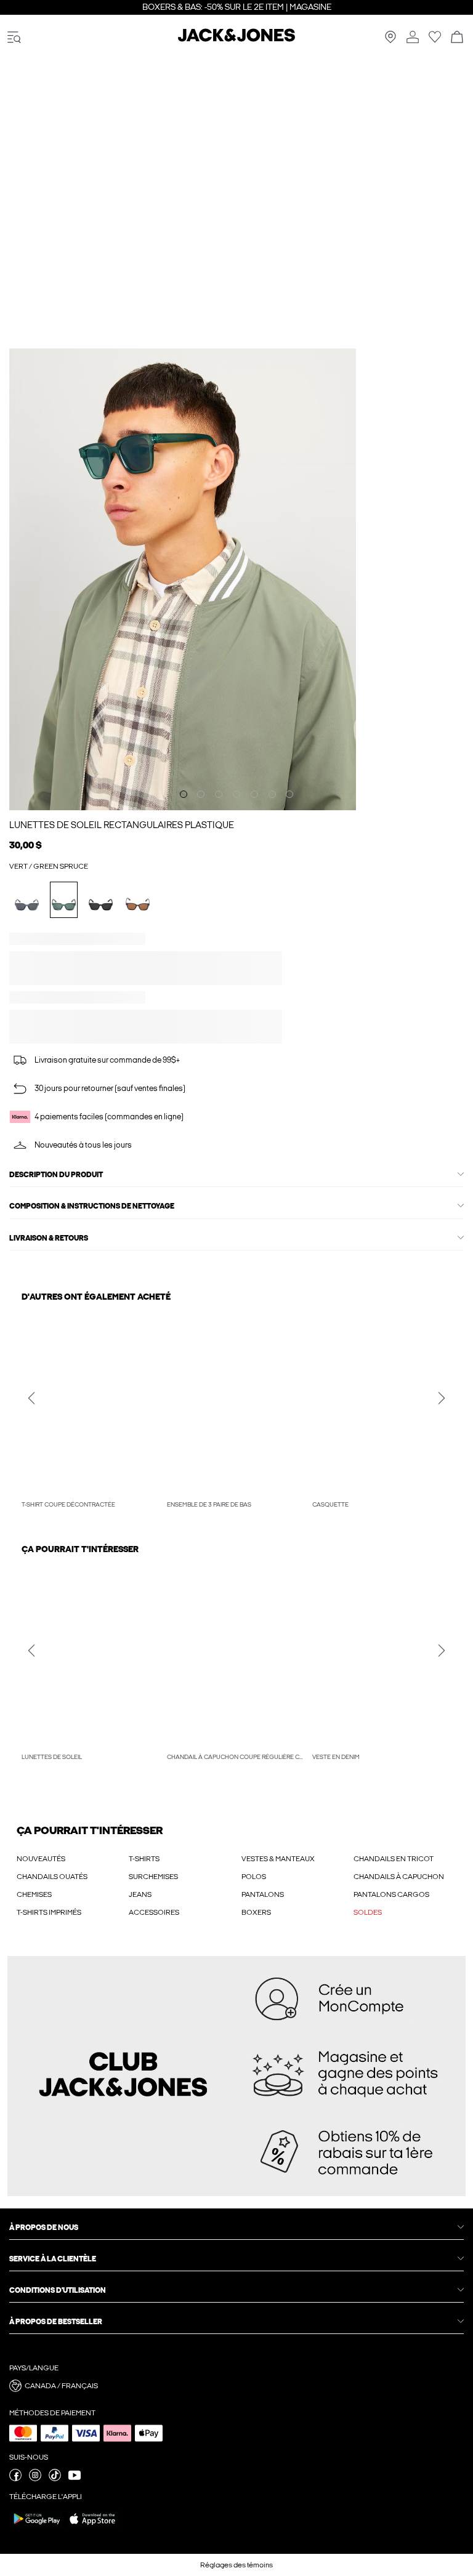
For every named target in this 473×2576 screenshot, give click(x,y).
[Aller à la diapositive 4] (236, 780)
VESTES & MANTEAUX (278, 1859)
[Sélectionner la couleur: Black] (101, 886)
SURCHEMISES (153, 1877)
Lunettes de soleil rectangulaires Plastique (122, 811)
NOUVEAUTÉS (41, 1859)
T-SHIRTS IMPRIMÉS (49, 1912)
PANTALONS (263, 1894)
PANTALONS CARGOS (391, 1894)
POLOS (254, 1877)
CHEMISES (34, 1894)
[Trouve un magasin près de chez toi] (390, 41)
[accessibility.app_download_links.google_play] (37, 2527)
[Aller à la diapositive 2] (201, 780)
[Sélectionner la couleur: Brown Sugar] (138, 886)
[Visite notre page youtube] (75, 2479)
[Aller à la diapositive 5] (254, 780)
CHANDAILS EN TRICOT (394, 1859)
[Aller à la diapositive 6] (272, 780)
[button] (35, 954)
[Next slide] (442, 1398)
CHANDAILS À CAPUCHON (399, 1877)
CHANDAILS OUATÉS (52, 1877)
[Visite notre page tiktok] (55, 2479)
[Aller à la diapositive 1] (184, 780)
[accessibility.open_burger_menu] (14, 38)
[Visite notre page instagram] (35, 2479)
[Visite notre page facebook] (15, 2479)
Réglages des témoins (236, 2565)
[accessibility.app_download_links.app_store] (92, 2527)
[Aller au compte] (413, 38)
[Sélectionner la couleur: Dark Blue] (27, 886)
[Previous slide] (31, 1398)
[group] (91, 1411)
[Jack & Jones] (236, 39)
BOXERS (256, 1912)
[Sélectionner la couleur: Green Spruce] (64, 886)
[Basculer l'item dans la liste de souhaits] (406, 1013)
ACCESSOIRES (154, 1912)
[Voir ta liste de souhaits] (435, 41)
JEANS (140, 1894)
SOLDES (368, 1912)
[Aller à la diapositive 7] (289, 780)
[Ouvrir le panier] (457, 38)
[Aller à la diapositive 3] (219, 780)
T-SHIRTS (144, 1859)
